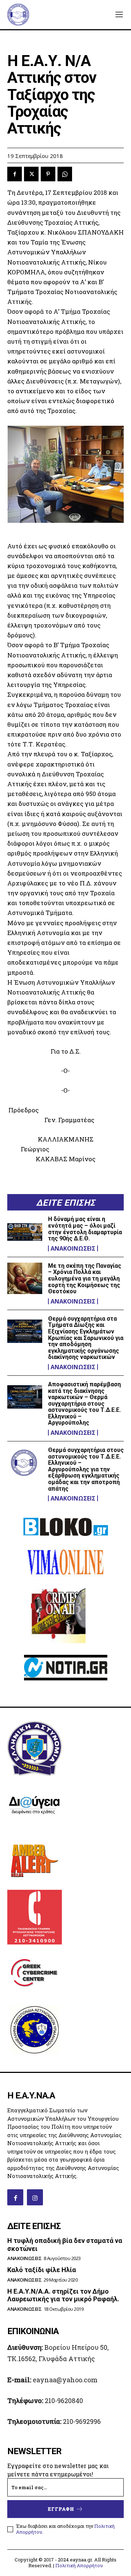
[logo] (18, 15)
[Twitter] (31, 174)
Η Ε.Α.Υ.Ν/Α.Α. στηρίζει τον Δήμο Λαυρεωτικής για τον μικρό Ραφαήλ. (63, 2295)
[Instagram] (35, 2197)
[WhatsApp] (65, 174)
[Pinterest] (48, 174)
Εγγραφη (61, 2509)
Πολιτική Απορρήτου (79, 2565)
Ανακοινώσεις (73, 1248)
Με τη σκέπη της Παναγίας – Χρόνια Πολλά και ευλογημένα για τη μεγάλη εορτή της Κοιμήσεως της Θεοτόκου (85, 1279)
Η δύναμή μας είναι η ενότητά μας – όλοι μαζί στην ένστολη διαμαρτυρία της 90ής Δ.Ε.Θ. (85, 1229)
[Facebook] (15, 174)
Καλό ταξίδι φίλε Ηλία (42, 2270)
